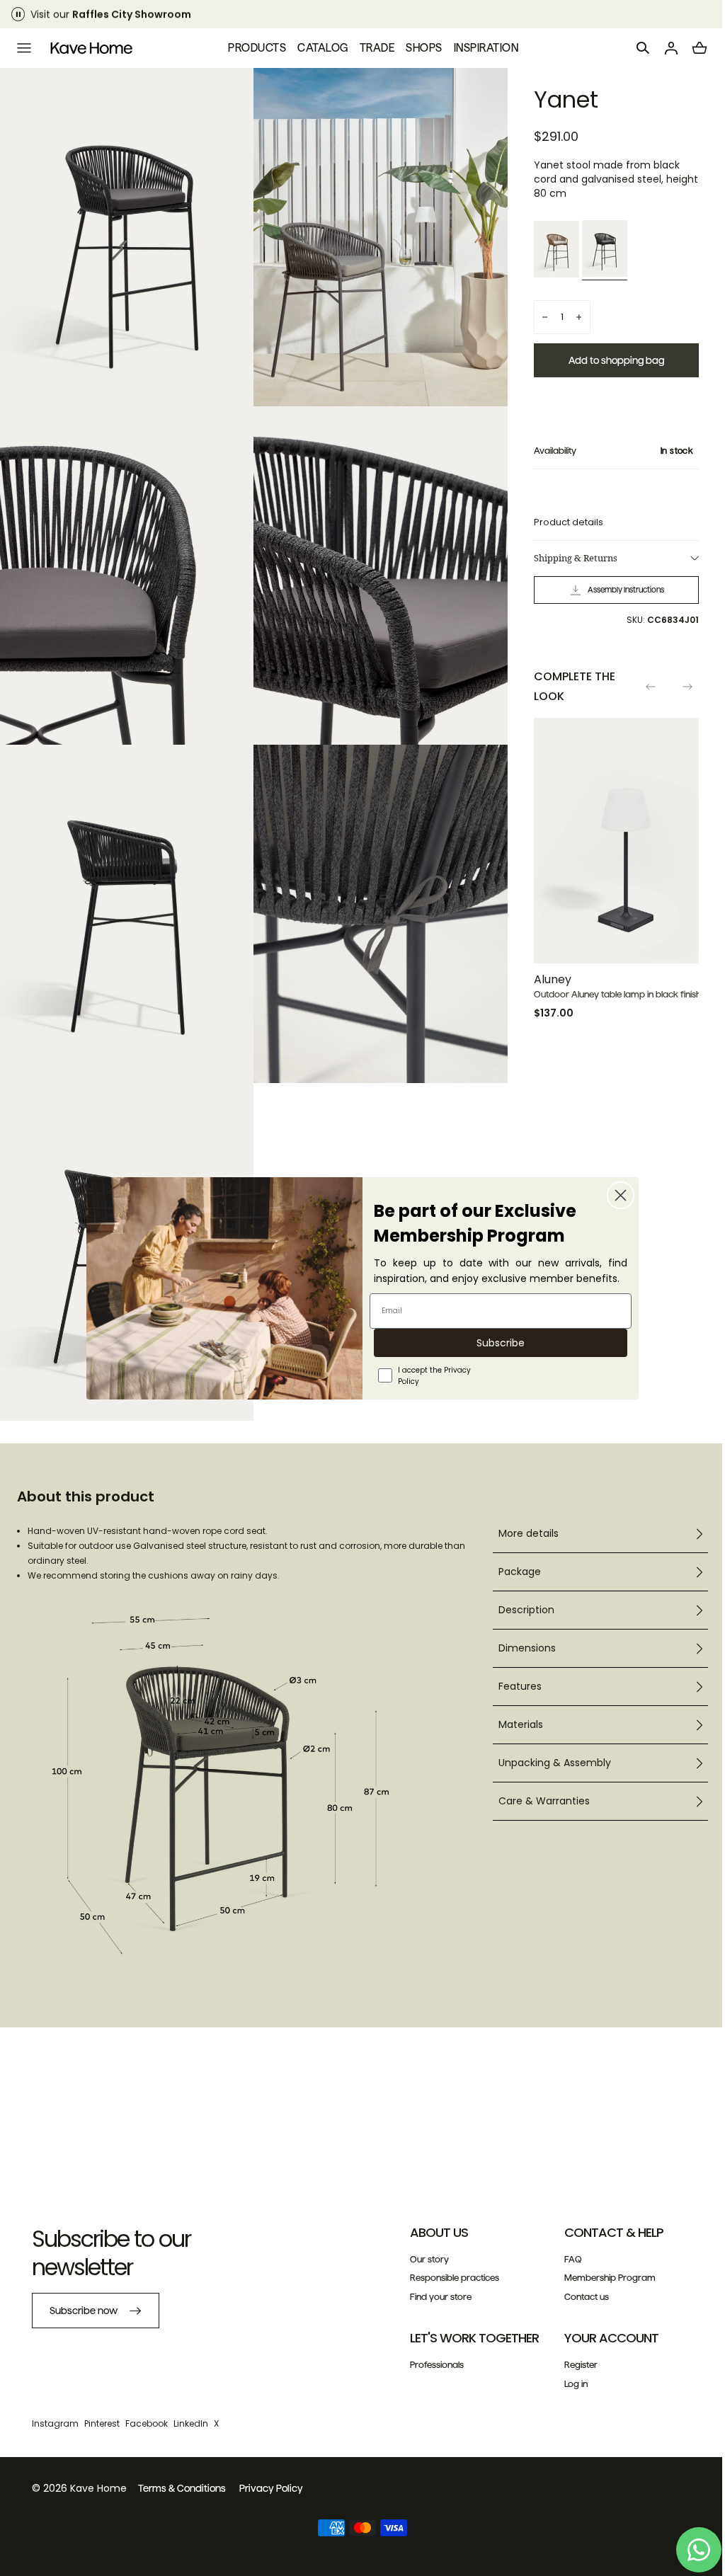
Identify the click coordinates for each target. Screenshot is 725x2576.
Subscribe (496, 1343)
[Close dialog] (616, 1195)
